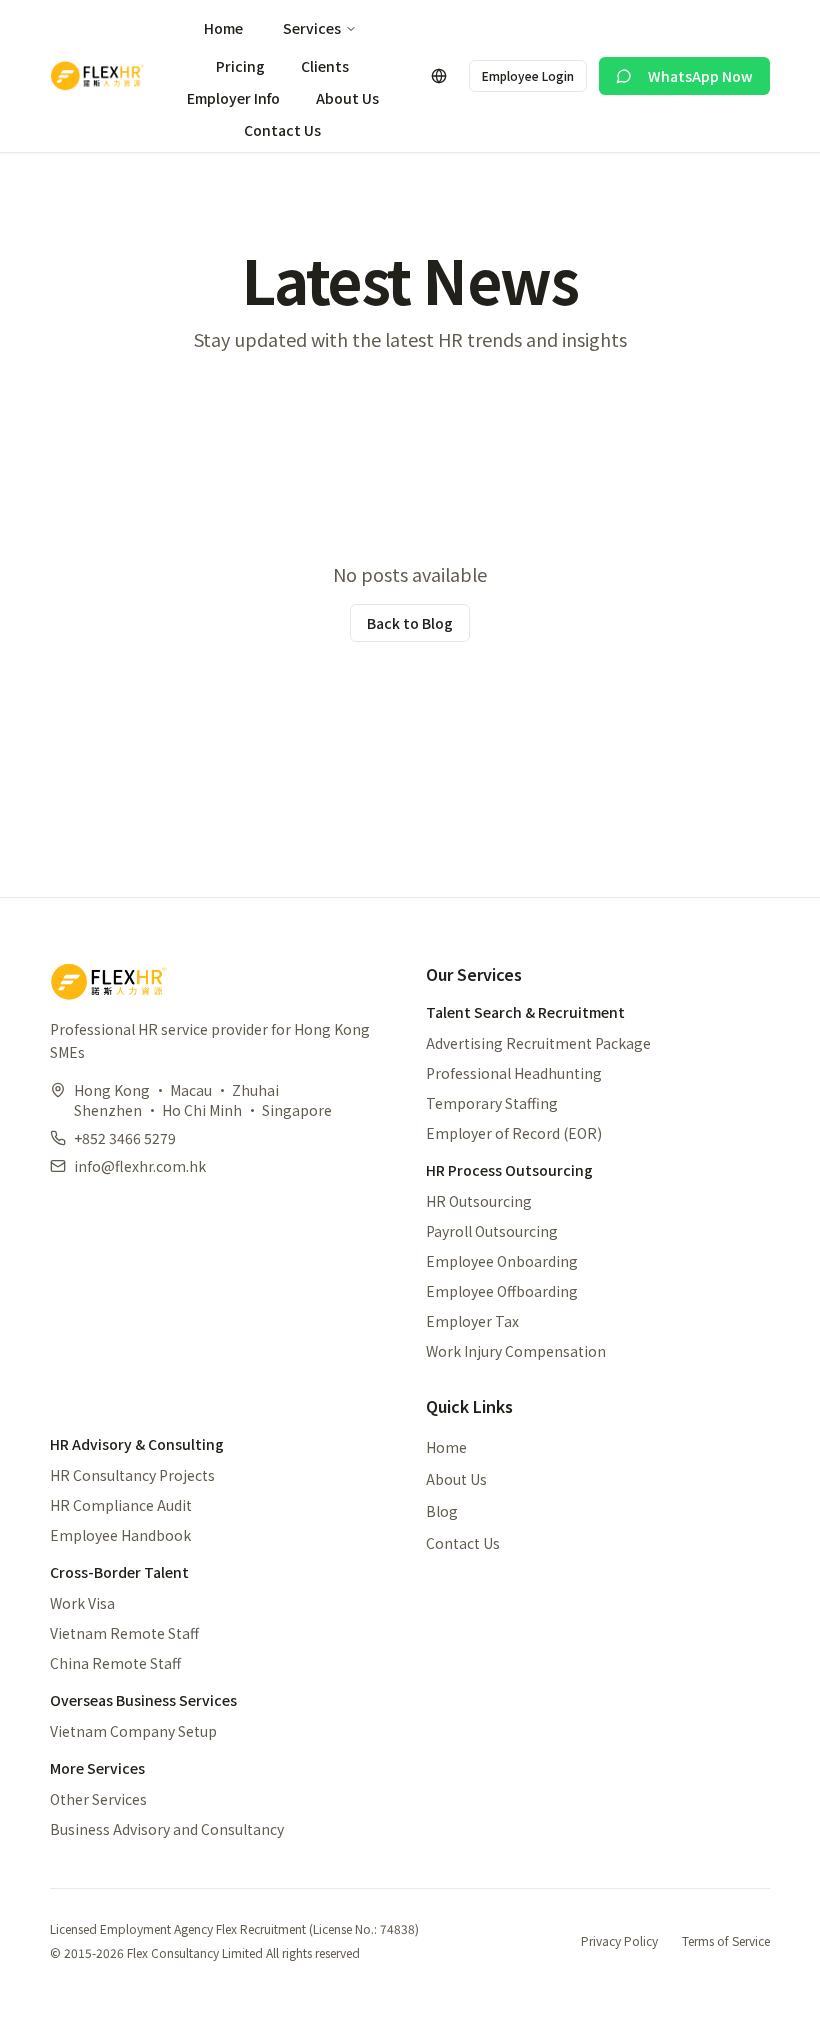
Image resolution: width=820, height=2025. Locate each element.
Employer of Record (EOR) (514, 1133)
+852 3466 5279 (125, 1138)
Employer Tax (472, 1321)
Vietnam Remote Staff (124, 1633)
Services (312, 28)
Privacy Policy (619, 1941)
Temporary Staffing (492, 1103)
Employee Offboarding (502, 1291)
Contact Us (282, 130)
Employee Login (528, 75)
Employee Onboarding (502, 1261)
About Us (347, 98)
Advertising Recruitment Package (538, 1043)
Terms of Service (726, 1941)
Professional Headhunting (514, 1073)
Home (223, 28)
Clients (325, 66)
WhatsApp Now (700, 76)
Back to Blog (410, 623)
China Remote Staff (115, 1663)
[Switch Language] (439, 76)
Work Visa (82, 1603)
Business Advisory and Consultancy (167, 1829)
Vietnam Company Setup (133, 1731)
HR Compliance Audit (121, 1505)
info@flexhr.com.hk (140, 1166)
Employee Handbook (120, 1535)
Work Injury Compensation (516, 1351)
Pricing (240, 66)
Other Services (98, 1799)
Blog (442, 1511)
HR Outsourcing (479, 1201)
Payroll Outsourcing (492, 1231)
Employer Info (233, 98)
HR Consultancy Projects (132, 1475)
